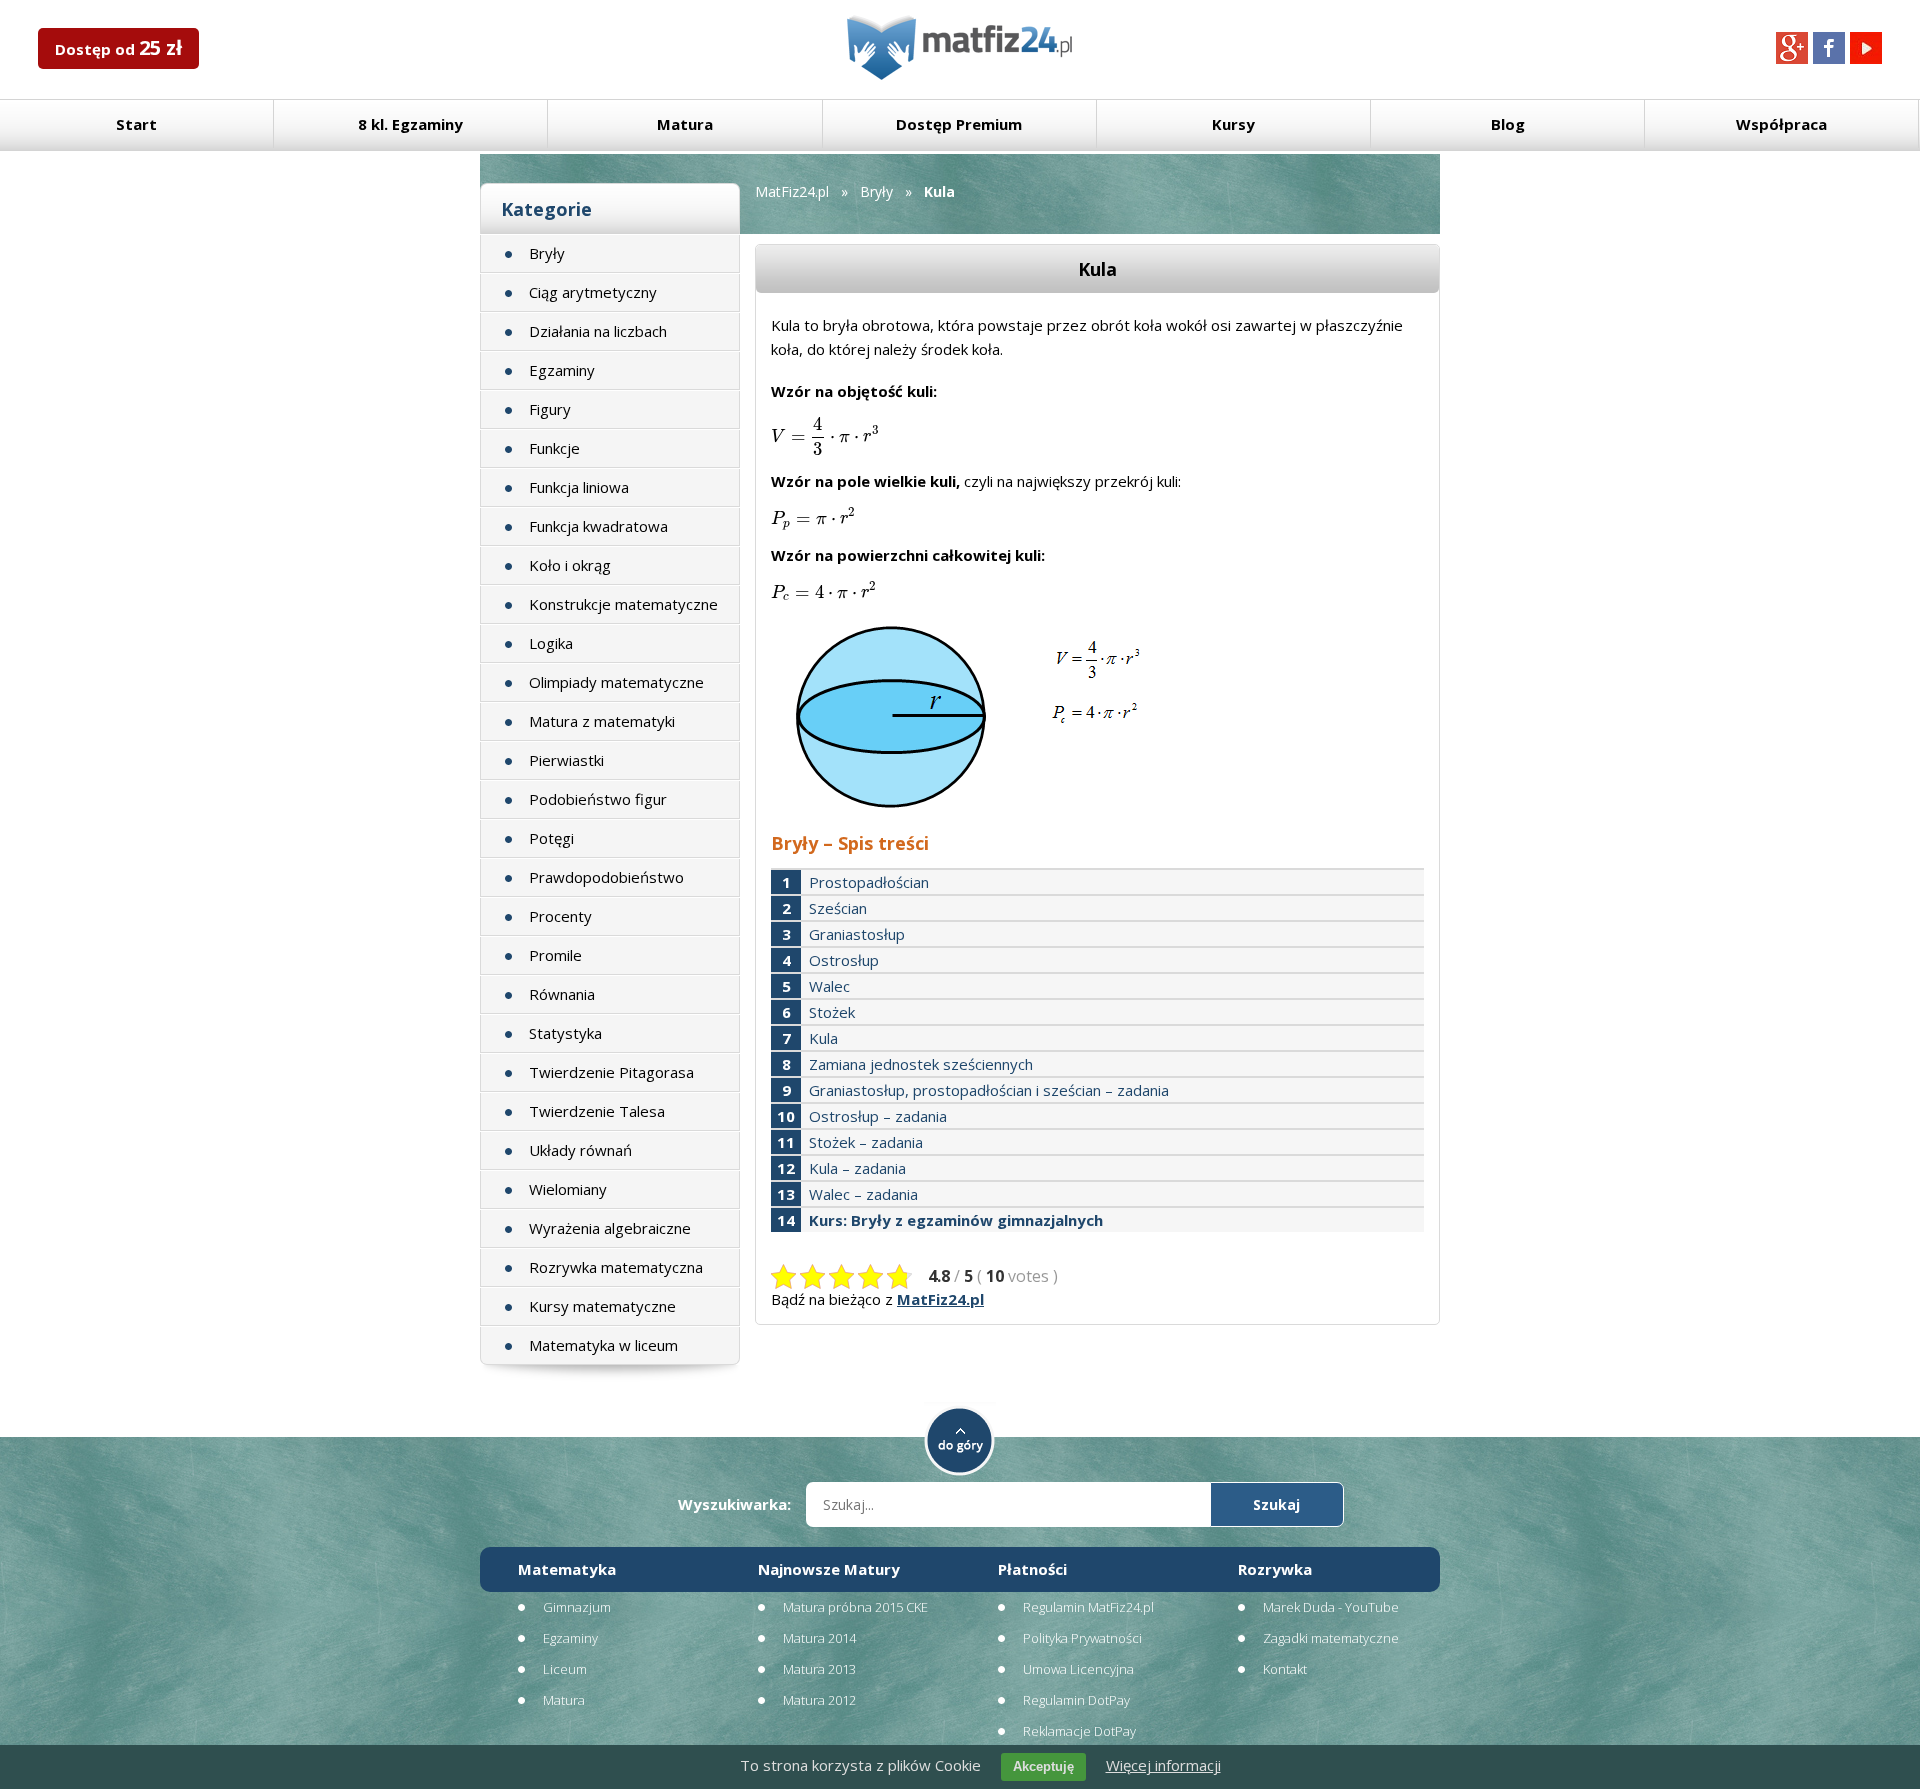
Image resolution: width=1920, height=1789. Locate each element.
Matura (685, 124)
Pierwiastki (566, 760)
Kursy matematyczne (602, 1306)
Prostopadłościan (869, 882)
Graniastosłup (857, 934)
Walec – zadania (863, 1194)
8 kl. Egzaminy (410, 124)
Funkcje (554, 448)
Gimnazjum (577, 1607)
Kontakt (1285, 1669)
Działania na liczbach (598, 331)
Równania (562, 994)
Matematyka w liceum (603, 1345)
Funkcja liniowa (579, 487)
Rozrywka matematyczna (616, 1267)
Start (136, 124)
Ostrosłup (844, 960)
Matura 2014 (819, 1638)
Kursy (1233, 124)
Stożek (832, 1012)
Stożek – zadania (866, 1142)
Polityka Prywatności (1082, 1638)
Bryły (547, 253)
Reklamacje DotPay (1079, 1731)
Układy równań (580, 1150)
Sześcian (838, 908)
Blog (1508, 124)
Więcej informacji (1163, 1765)
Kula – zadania (857, 1168)
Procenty (560, 916)
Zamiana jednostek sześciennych (921, 1064)
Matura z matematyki (602, 721)
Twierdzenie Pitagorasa (611, 1072)
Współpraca (1781, 124)
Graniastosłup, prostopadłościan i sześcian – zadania (989, 1090)
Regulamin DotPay (1076, 1700)
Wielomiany (568, 1189)
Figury (550, 409)
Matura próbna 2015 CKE (855, 1607)
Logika (551, 643)
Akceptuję (1043, 1766)
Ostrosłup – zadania (878, 1116)
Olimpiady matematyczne (616, 682)
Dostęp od (118, 47)
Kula (823, 1038)
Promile (555, 955)
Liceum (565, 1669)
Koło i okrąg (570, 565)
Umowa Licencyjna (1078, 1669)
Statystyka (565, 1033)
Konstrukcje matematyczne (623, 604)
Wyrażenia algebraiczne (610, 1228)
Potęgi (551, 838)
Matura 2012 (819, 1700)
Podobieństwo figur (598, 799)
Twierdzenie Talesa (597, 1111)
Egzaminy (562, 370)
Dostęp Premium (959, 124)
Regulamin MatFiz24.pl (1088, 1607)
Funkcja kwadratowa (598, 526)
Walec (829, 986)
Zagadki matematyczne (1331, 1638)
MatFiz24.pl (792, 191)
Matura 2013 (819, 1669)
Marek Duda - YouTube (1331, 1607)
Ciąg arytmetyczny (593, 292)
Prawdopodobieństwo (606, 877)
